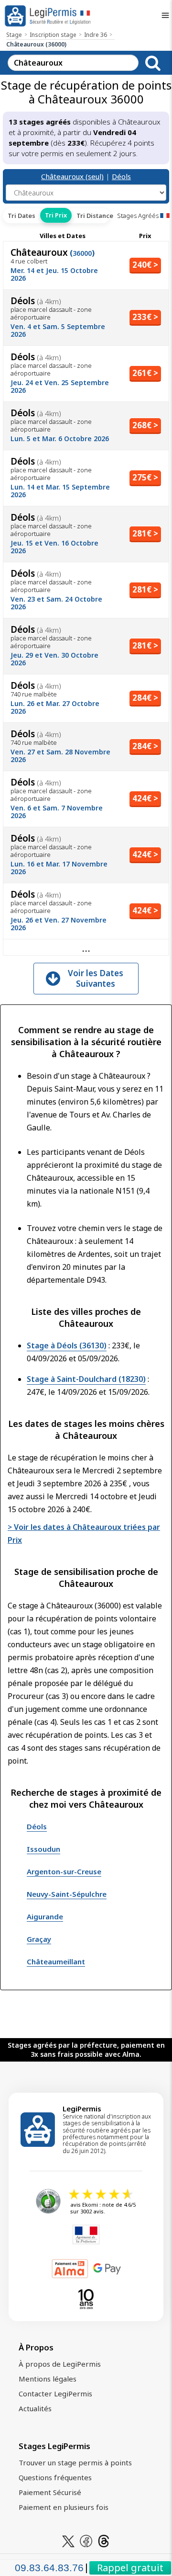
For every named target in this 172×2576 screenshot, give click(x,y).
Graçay (39, 1939)
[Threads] (104, 2540)
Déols (121, 176)
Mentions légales (48, 2379)
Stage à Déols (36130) (67, 1345)
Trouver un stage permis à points (75, 2462)
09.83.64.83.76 (49, 2568)
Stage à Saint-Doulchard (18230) (86, 1379)
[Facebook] (86, 2540)
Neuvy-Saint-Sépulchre (67, 1894)
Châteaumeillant (56, 1961)
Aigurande (45, 1916)
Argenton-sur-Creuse (64, 1871)
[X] (68, 2540)
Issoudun (43, 1849)
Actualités (35, 2408)
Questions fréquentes (55, 2477)
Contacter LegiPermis (55, 2394)
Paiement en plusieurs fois (64, 2507)
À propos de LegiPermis (60, 2364)
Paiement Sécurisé (50, 2492)
